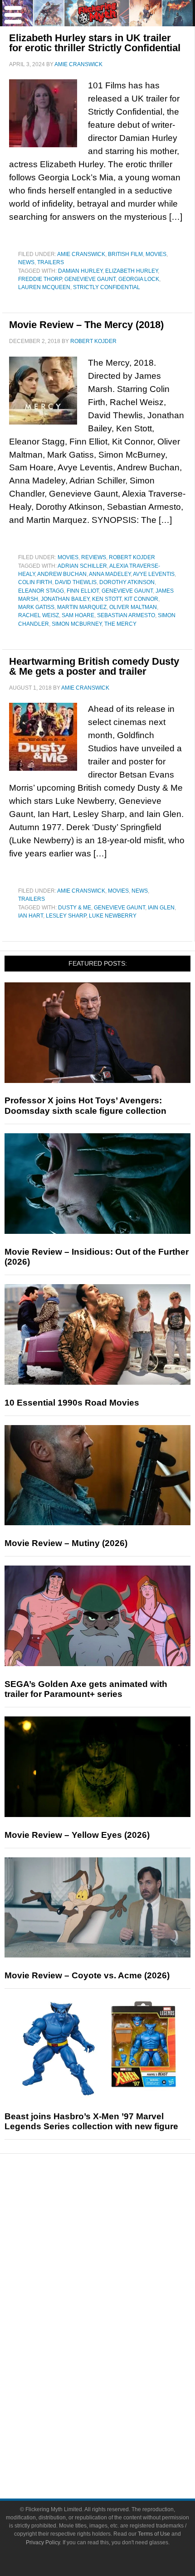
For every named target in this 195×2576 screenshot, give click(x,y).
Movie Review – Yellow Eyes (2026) (77, 1835)
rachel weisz (39, 615)
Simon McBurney (77, 624)
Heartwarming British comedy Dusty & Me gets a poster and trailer (94, 666)
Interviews (116, 2268)
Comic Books (116, 2344)
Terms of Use (154, 2534)
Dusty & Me (75, 908)
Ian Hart (31, 916)
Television (116, 2328)
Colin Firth (35, 582)
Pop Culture (116, 2299)
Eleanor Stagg (41, 591)
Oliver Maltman (133, 607)
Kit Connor (141, 599)
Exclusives (116, 2284)
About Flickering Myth (116, 2421)
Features (116, 2239)
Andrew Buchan (62, 574)
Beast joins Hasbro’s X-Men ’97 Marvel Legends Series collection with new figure (91, 2122)
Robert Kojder (132, 557)
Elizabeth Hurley (132, 271)
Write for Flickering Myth (116, 2453)
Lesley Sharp (66, 916)
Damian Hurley (80, 271)
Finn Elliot (83, 591)
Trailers (51, 262)
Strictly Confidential (107, 287)
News (26, 262)
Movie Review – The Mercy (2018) (86, 325)
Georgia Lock (139, 279)
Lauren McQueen (44, 287)
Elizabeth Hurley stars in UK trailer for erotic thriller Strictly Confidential (95, 43)
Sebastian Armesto (126, 615)
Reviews (94, 557)
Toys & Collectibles (116, 2376)
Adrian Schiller (82, 566)
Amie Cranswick (81, 254)
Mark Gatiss (36, 607)
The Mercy (120, 624)
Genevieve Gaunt (90, 279)
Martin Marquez (82, 607)
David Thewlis (76, 582)
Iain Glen (161, 908)
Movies (156, 254)
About (116, 2408)
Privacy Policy (43, 2542)
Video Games (116, 2360)
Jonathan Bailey (65, 599)
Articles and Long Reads (116, 2252)
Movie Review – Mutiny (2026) (66, 1543)
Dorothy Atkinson (127, 582)
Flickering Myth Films (116, 2392)
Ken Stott (107, 599)
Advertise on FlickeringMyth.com (116, 2437)
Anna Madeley (110, 574)
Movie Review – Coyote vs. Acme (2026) (87, 1975)
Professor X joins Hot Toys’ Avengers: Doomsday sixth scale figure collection (85, 1106)
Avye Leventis (154, 574)
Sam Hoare (78, 615)
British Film (125, 254)
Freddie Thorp (40, 279)
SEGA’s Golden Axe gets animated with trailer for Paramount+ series (86, 1689)
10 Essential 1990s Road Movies (72, 1403)
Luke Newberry (113, 916)
